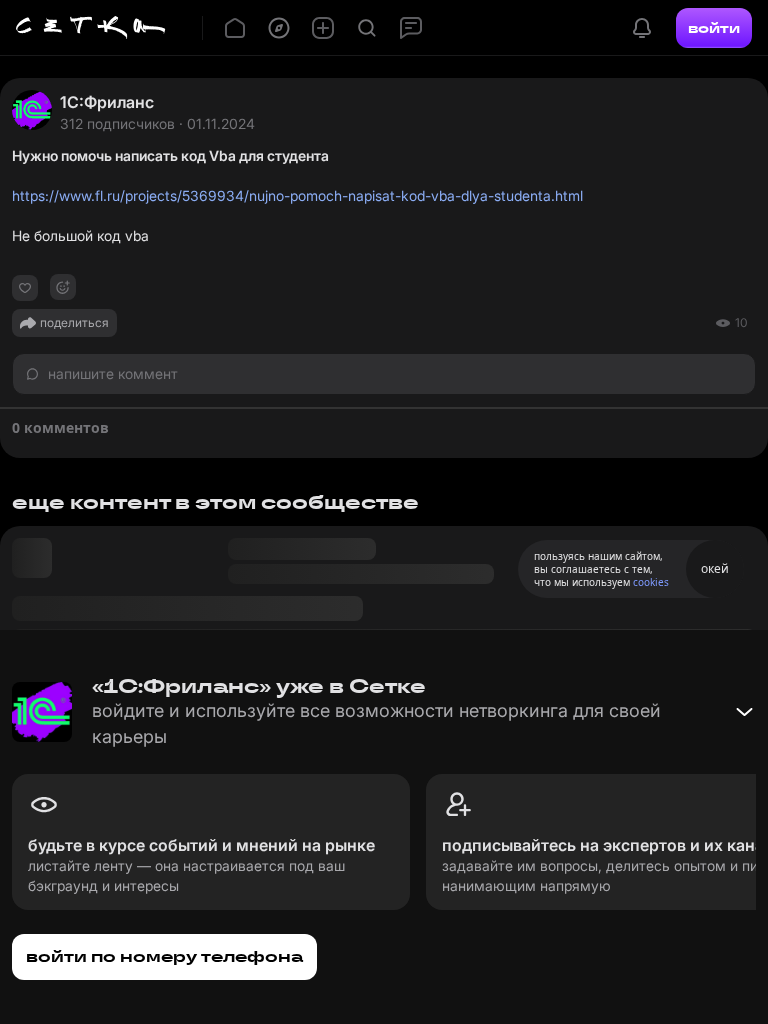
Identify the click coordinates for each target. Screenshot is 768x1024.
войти (714, 28)
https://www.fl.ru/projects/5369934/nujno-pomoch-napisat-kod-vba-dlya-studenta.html (297, 195)
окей (715, 568)
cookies (651, 582)
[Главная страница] (91, 28)
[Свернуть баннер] (744, 712)
